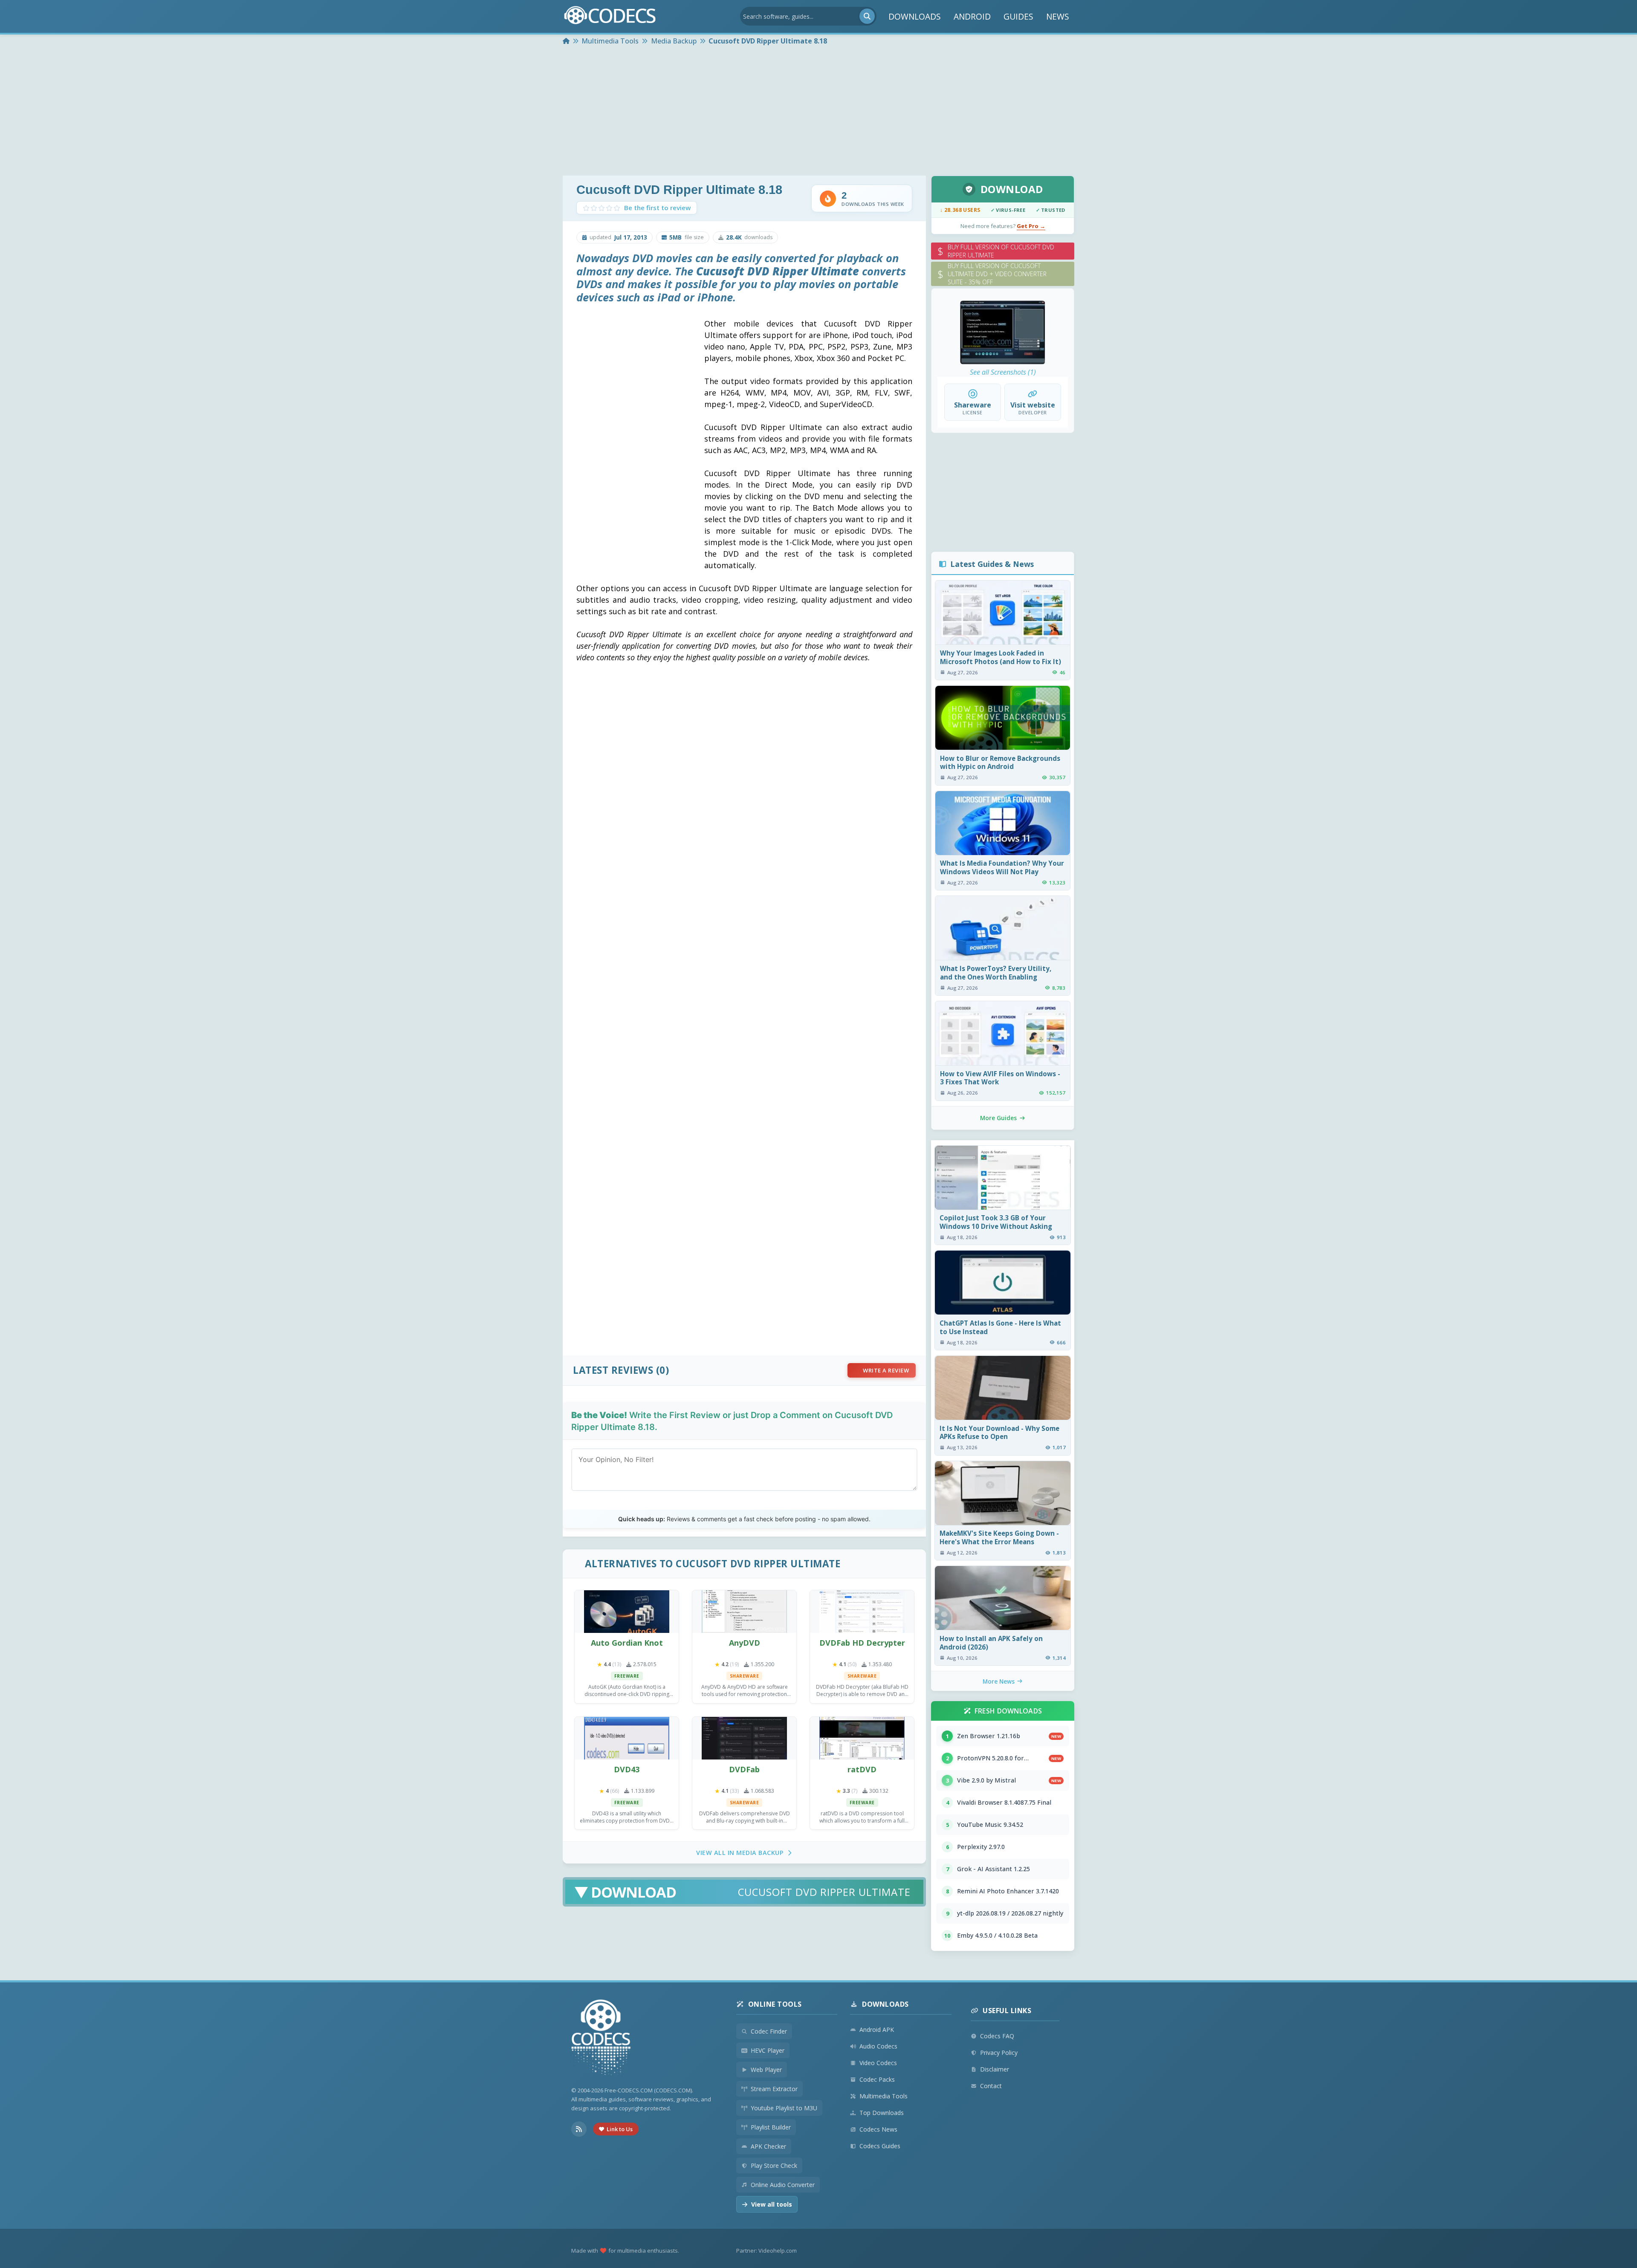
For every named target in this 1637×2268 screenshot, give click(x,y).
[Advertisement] (818, 112)
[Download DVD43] (627, 1738)
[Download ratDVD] (862, 1738)
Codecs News (878, 2129)
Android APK (877, 2030)
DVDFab (744, 1769)
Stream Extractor (774, 2089)
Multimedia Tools (884, 2096)
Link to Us (620, 2129)
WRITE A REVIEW (886, 1370)
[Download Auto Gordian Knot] (627, 1612)
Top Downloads (882, 2113)
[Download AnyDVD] (744, 1612)
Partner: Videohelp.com (766, 2251)
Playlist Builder (771, 2127)
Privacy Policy (999, 2053)
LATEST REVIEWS (613, 1370)
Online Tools (775, 2004)
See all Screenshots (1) (1003, 372)
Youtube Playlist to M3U (784, 2108)
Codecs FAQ (997, 2036)
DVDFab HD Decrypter (862, 1643)
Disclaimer (995, 2069)
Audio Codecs (878, 2046)
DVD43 (627, 1769)
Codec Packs (877, 2079)
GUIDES (1018, 16)
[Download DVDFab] (744, 1738)
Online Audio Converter (783, 2185)
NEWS (1058, 16)
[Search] (867, 16)
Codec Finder (769, 2031)
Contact (991, 2086)
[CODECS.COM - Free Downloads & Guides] (601, 2038)
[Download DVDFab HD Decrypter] (862, 1612)
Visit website (1033, 405)
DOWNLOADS (915, 16)
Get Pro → (1031, 226)
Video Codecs (878, 2063)
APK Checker (768, 2146)
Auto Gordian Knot (627, 1643)
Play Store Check (774, 2165)
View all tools (772, 2204)
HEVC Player (768, 2050)
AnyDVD (745, 1643)
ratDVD (862, 1769)
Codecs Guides (880, 2146)
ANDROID (972, 16)
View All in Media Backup (740, 1853)
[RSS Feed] (579, 2129)
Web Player (766, 2070)
